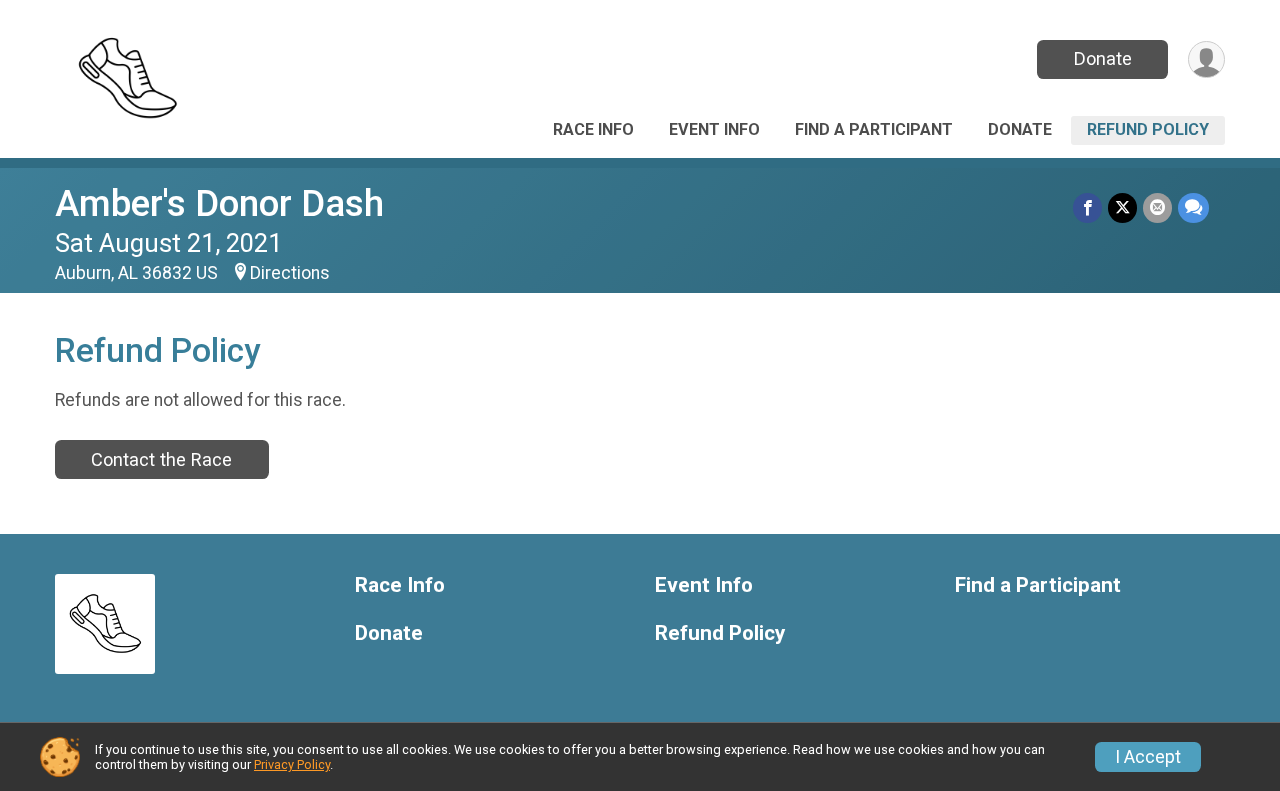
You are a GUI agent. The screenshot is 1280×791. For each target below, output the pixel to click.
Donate (1103, 58)
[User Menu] (1206, 59)
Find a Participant (874, 129)
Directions (290, 273)
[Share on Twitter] (1122, 207)
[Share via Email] (1157, 207)
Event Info (714, 129)
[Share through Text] (1193, 207)
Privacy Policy (292, 764)
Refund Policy (1148, 129)
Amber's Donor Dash (219, 203)
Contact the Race (161, 459)
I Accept (1148, 757)
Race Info (593, 129)
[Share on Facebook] (1087, 207)
